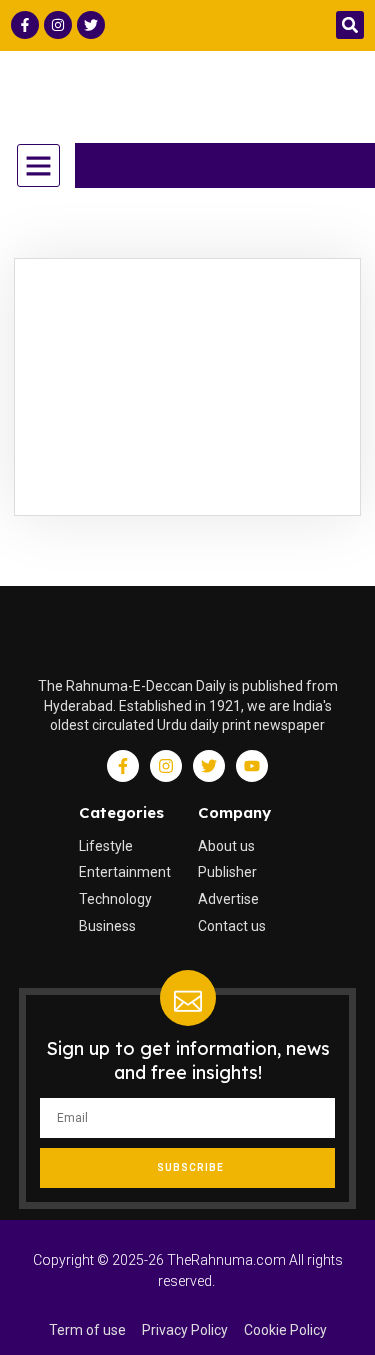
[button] (350, 25)
